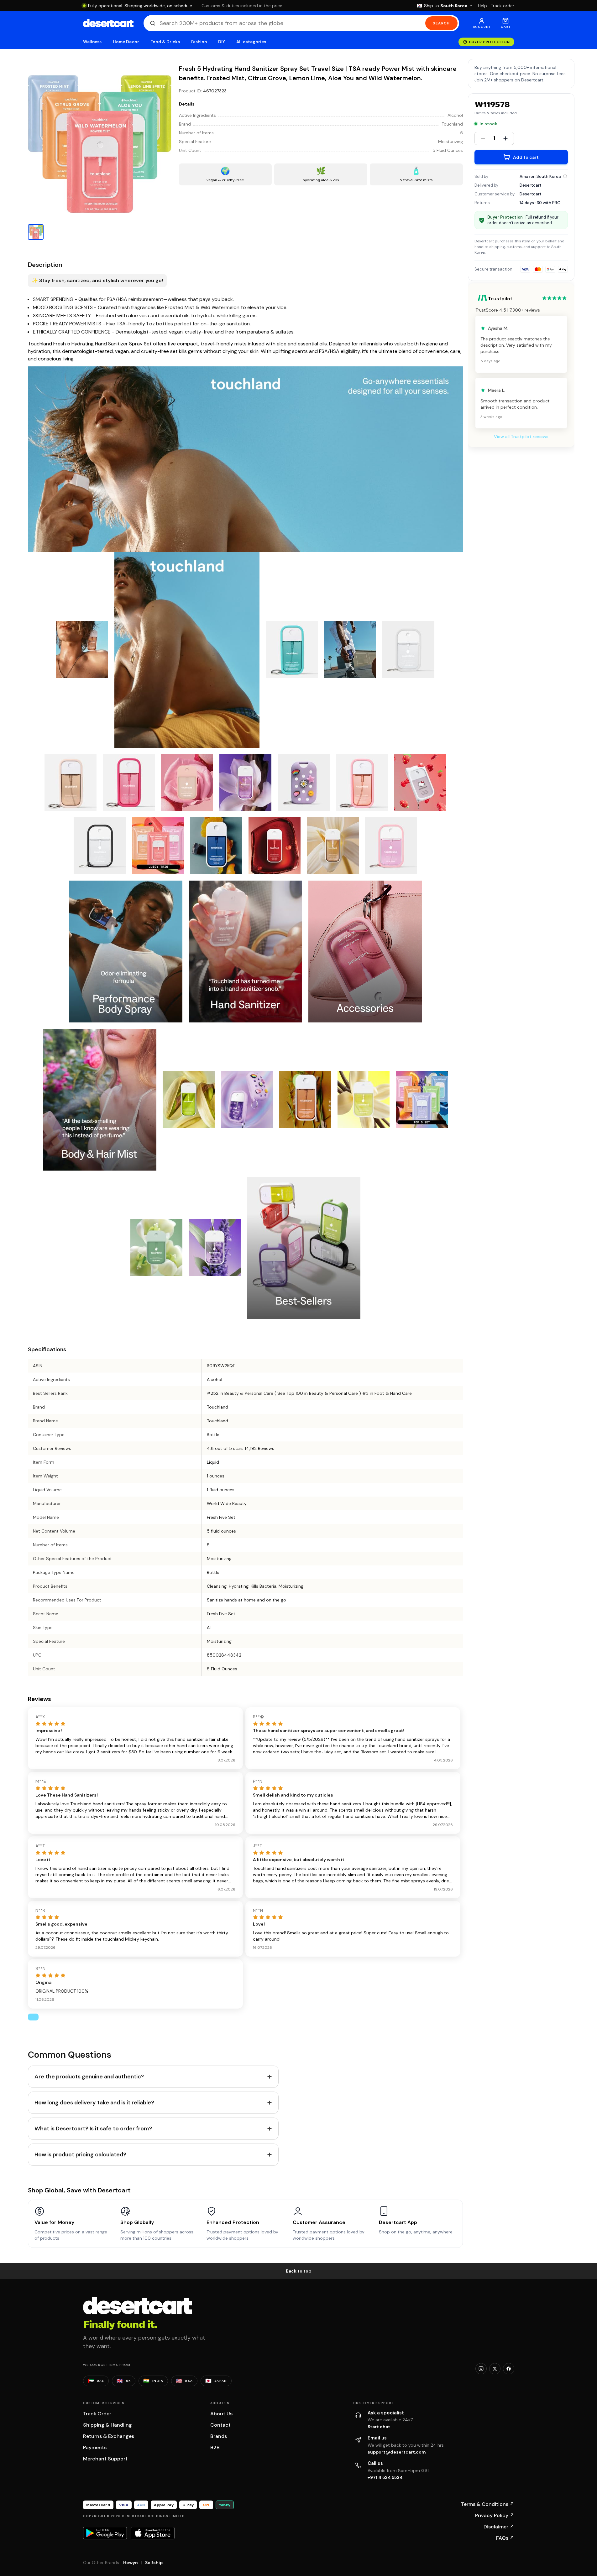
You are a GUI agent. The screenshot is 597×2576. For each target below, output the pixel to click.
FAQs (505, 2538)
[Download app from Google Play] (105, 2533)
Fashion (199, 42)
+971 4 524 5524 (385, 2477)
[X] (495, 2369)
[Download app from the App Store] (153, 2533)
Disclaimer (499, 2527)
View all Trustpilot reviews (521, 437)
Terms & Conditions (488, 2504)
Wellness (92, 42)
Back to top (299, 2271)
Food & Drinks (165, 42)
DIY (222, 42)
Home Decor (126, 42)
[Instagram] (481, 2369)
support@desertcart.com (397, 2452)
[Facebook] (509, 2369)
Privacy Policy (495, 2515)
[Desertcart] (108, 23)
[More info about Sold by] (565, 176)
